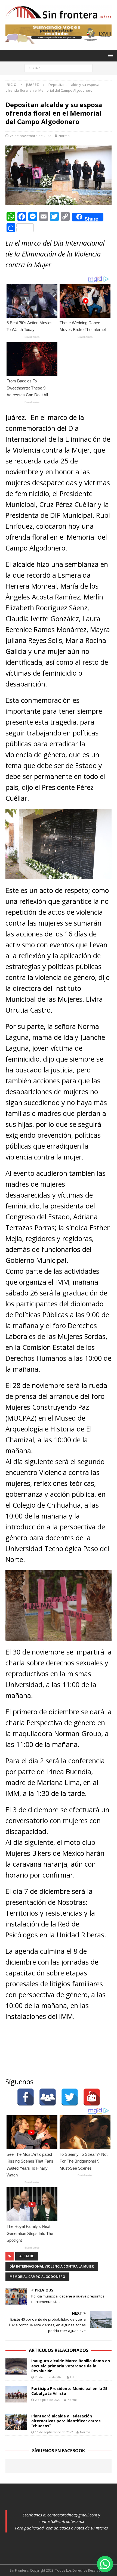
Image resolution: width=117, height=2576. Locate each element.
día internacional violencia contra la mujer (52, 2266)
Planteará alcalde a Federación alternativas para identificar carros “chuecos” (66, 2421)
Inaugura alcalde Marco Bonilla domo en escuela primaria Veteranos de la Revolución (71, 2366)
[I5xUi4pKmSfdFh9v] (59, 41)
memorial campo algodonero (37, 2277)
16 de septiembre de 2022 (54, 2432)
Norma (64, 136)
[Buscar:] (59, 68)
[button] (105, 2564)
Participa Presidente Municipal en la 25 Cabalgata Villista (69, 2391)
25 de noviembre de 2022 (30, 136)
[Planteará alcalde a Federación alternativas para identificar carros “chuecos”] (16, 2422)
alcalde (27, 2256)
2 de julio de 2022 (48, 2400)
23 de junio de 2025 (49, 2377)
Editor (75, 2377)
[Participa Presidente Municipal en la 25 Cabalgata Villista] (16, 2394)
